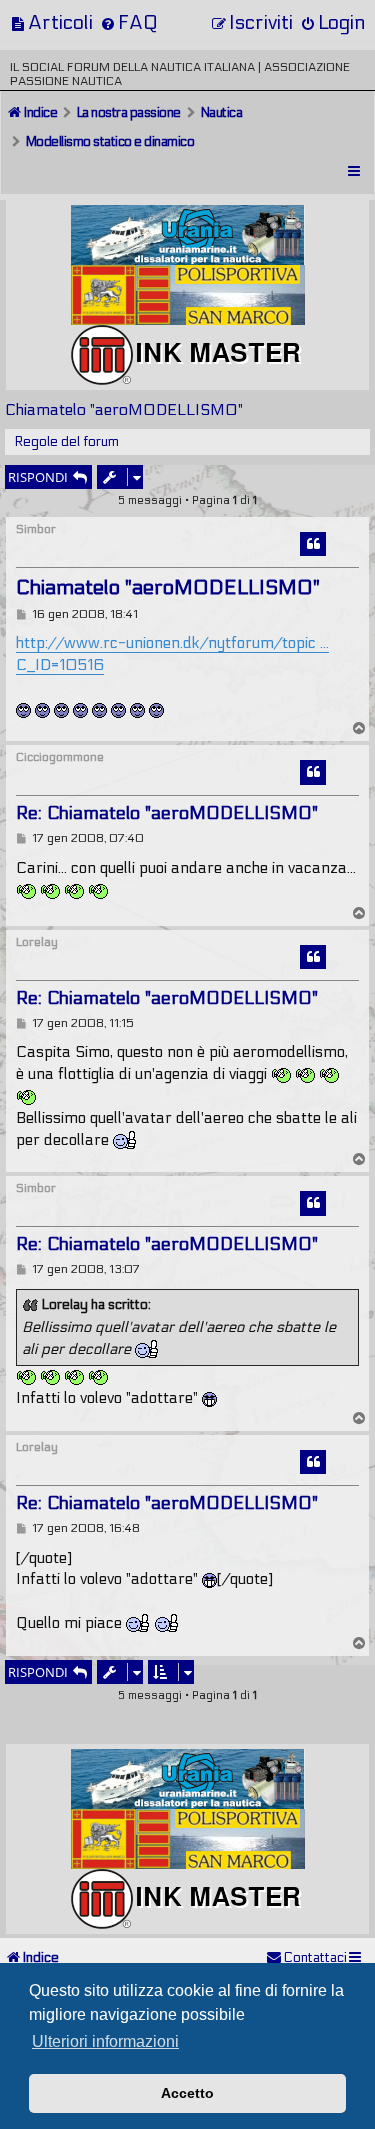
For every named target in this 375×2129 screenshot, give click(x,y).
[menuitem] (51, 22)
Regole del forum (67, 442)
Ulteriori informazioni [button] (105, 2041)
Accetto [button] (187, 2093)
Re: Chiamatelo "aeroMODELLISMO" (167, 813)
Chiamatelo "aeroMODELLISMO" (124, 409)
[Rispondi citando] (313, 544)
